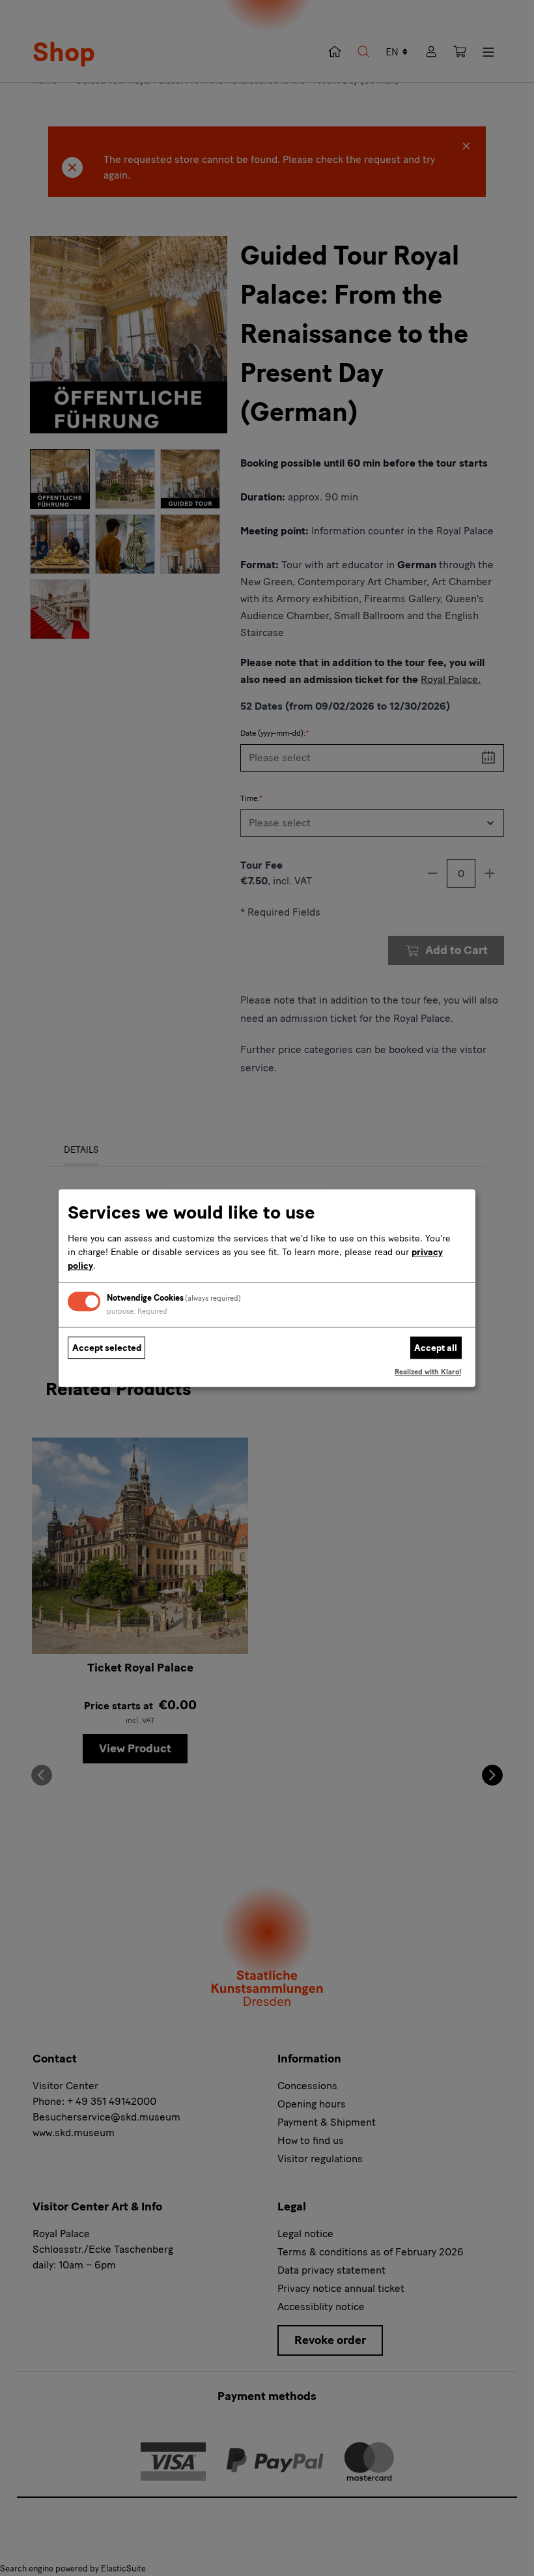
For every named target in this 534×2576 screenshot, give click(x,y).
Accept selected (107, 1348)
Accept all (436, 1348)
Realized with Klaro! (428, 1372)
